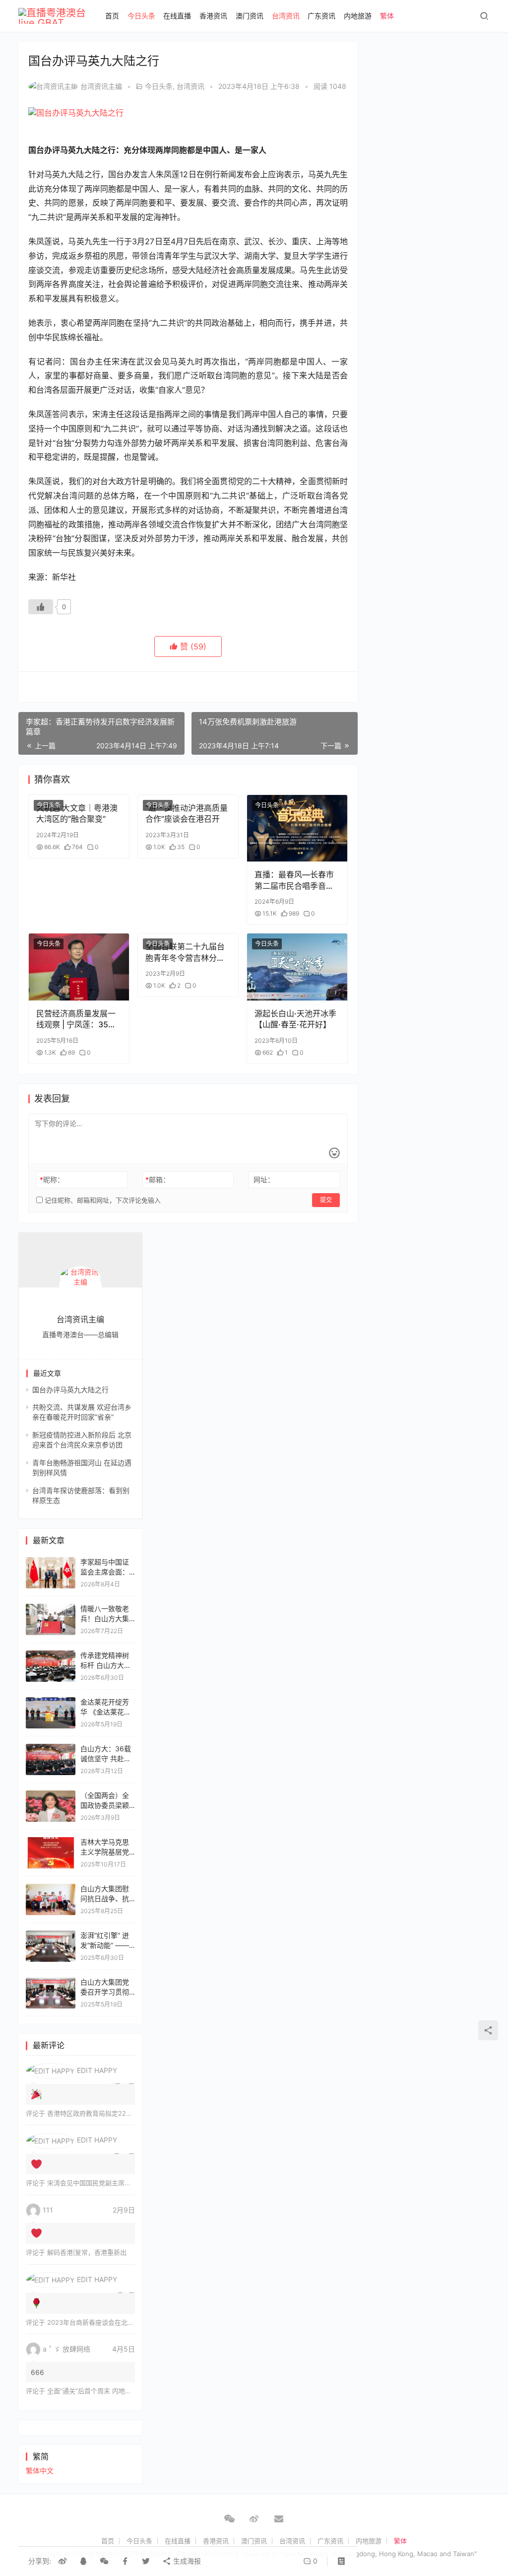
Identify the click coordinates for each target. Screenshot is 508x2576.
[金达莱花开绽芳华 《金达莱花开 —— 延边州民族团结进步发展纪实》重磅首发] (51, 1702)
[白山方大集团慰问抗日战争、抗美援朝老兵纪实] (51, 1889)
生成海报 (186, 2561)
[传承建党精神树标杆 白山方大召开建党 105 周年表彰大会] (51, 1655)
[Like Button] (41, 607)
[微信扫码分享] (104, 2561)
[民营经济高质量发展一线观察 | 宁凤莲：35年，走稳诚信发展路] (79, 967)
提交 (326, 1200)
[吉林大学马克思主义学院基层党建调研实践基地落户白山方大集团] (51, 1842)
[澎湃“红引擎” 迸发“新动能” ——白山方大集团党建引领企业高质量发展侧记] (51, 1935)
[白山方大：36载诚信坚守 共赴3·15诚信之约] (51, 1749)
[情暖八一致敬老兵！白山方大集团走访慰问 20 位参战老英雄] (51, 1609)
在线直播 (177, 16)
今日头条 (141, 16)
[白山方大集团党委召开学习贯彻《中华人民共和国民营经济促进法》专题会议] (51, 1982)
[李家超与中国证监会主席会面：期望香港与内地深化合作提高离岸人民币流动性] (51, 1562)
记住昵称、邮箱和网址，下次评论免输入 (102, 1200)
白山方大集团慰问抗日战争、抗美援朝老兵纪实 (105, 1898)
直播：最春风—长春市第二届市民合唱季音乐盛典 (294, 880)
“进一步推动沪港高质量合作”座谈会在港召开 (187, 813)
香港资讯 (213, 16)
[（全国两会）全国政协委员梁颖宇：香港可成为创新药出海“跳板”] (51, 1795)
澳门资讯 (250, 16)
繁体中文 (40, 2470)
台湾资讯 (286, 16)
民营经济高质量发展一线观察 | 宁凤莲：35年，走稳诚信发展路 (76, 1019)
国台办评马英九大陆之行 (70, 1390)
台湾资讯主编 (101, 86)
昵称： (52, 1180)
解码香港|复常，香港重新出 (87, 2252)
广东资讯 (321, 16)
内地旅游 (358, 16)
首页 (112, 16)
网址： (264, 1180)
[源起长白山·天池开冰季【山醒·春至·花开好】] (297, 967)
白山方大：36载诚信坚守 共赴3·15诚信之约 (106, 1758)
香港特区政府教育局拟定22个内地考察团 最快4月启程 (125, 2113)
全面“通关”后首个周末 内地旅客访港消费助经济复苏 (122, 2391)
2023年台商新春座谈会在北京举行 (97, 2322)
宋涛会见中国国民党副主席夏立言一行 (102, 2183)
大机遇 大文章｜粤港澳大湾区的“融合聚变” (77, 813)
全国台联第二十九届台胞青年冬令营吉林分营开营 (185, 952)
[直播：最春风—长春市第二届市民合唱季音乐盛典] (297, 828)
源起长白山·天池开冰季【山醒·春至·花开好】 (295, 1019)
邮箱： (158, 1180)
